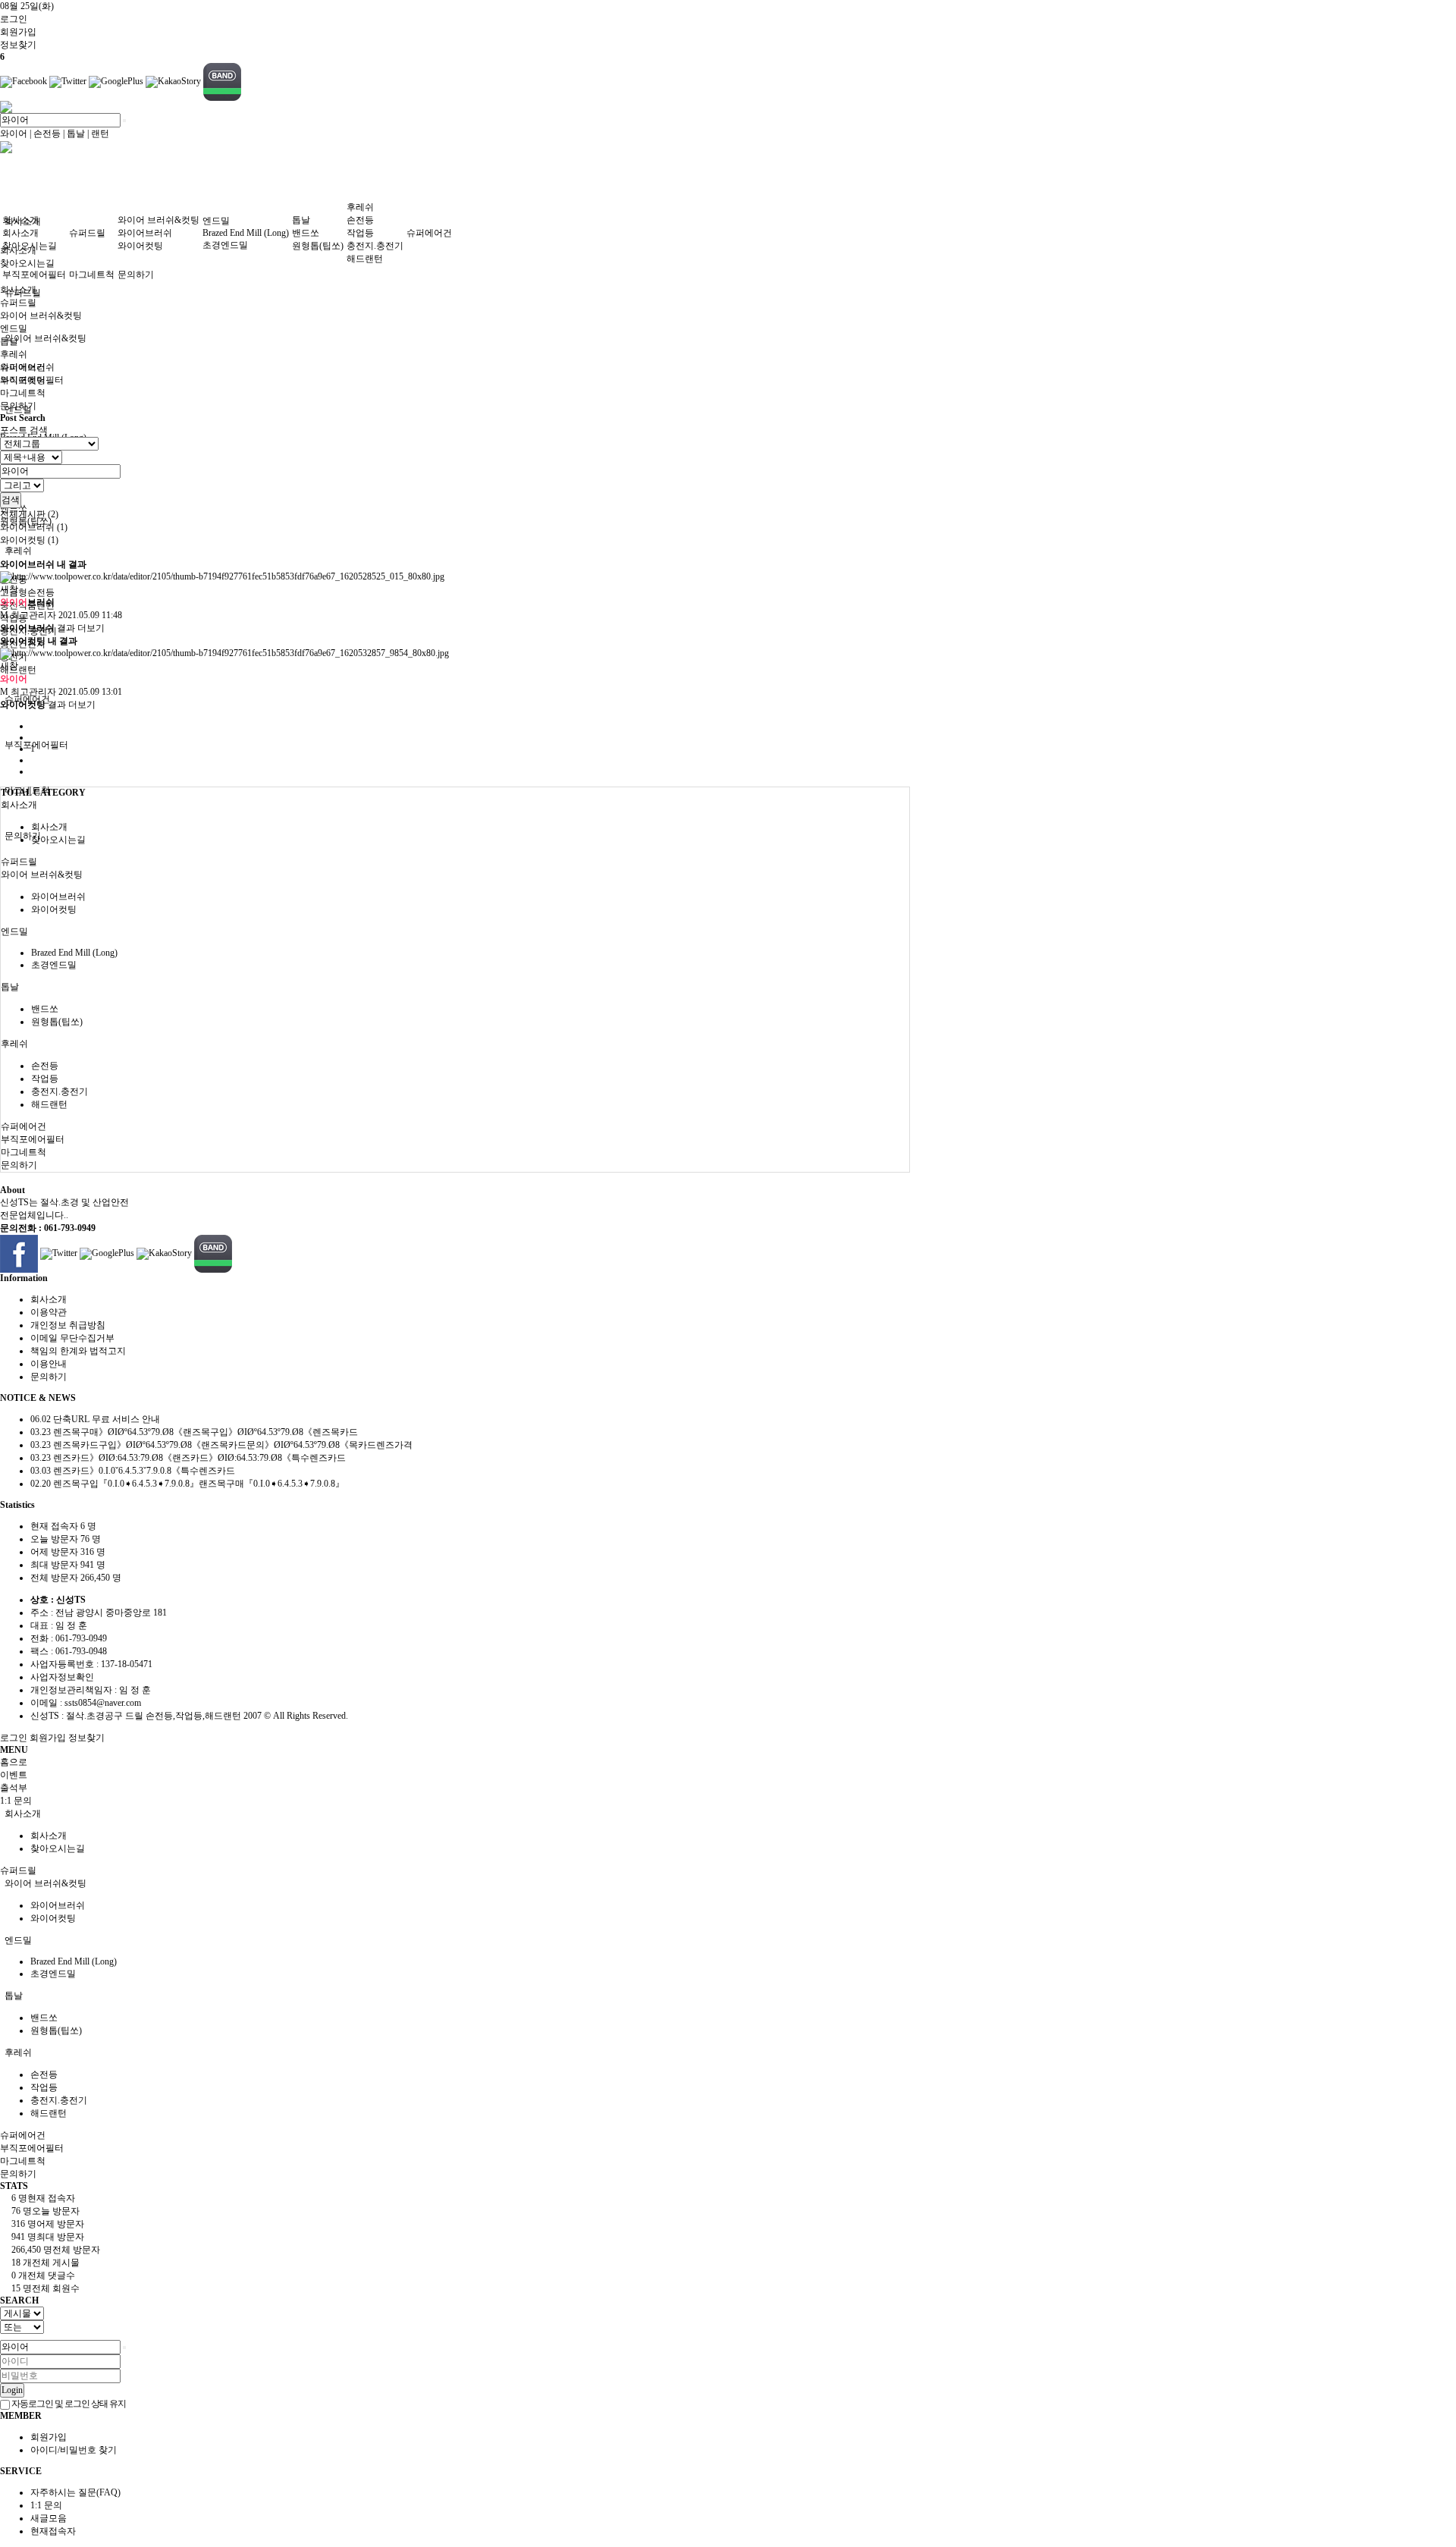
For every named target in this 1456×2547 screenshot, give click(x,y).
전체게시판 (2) (29, 514)
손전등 (47, 133)
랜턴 (100, 133)
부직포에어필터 (36, 745)
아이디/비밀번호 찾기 (74, 2450)
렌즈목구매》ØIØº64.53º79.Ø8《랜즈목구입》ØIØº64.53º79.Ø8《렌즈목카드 (194, 1432)
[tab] (455, 793)
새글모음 (49, 2518)
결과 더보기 (52, 628)
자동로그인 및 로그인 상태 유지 (68, 2404)
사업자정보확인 (62, 1677)
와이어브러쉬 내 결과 (43, 564)
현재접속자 (53, 2531)
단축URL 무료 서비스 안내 (95, 1419)
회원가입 (48, 1738)
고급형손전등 (27, 592)
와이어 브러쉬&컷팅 (45, 338)
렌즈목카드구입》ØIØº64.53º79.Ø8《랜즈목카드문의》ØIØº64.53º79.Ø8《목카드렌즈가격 (221, 1445)
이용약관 (49, 1312)
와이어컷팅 (140, 246)
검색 (11, 500)
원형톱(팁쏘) (318, 246)
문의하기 (136, 275)
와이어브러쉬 (145, 233)
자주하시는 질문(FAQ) (75, 2492)
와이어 (14, 133)
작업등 (360, 233)
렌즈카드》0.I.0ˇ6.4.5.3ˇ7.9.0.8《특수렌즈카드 (133, 1471)
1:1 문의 (46, 2505)
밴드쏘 (306, 233)
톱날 (76, 133)
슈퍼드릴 (87, 233)
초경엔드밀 (225, 245)
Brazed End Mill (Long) (246, 233)
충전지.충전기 (375, 246)
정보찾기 (86, 1738)
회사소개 (20, 220)
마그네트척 (92, 275)
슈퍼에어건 (429, 233)
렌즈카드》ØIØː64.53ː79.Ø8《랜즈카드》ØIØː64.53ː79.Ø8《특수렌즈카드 (188, 1458)
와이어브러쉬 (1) (34, 527)
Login (12, 2390)
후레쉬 (18, 551)
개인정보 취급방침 (68, 1325)
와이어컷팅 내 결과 (39, 641)
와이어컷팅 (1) (29, 540)
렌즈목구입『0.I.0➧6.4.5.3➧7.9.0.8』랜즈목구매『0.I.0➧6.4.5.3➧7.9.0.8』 (187, 1484)
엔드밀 (216, 221)
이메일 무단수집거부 (72, 1338)
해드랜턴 (18, 670)
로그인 (14, 19)
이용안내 (49, 1364)
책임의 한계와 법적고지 (78, 1351)
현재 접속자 (63, 1526)
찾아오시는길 (27, 263)
